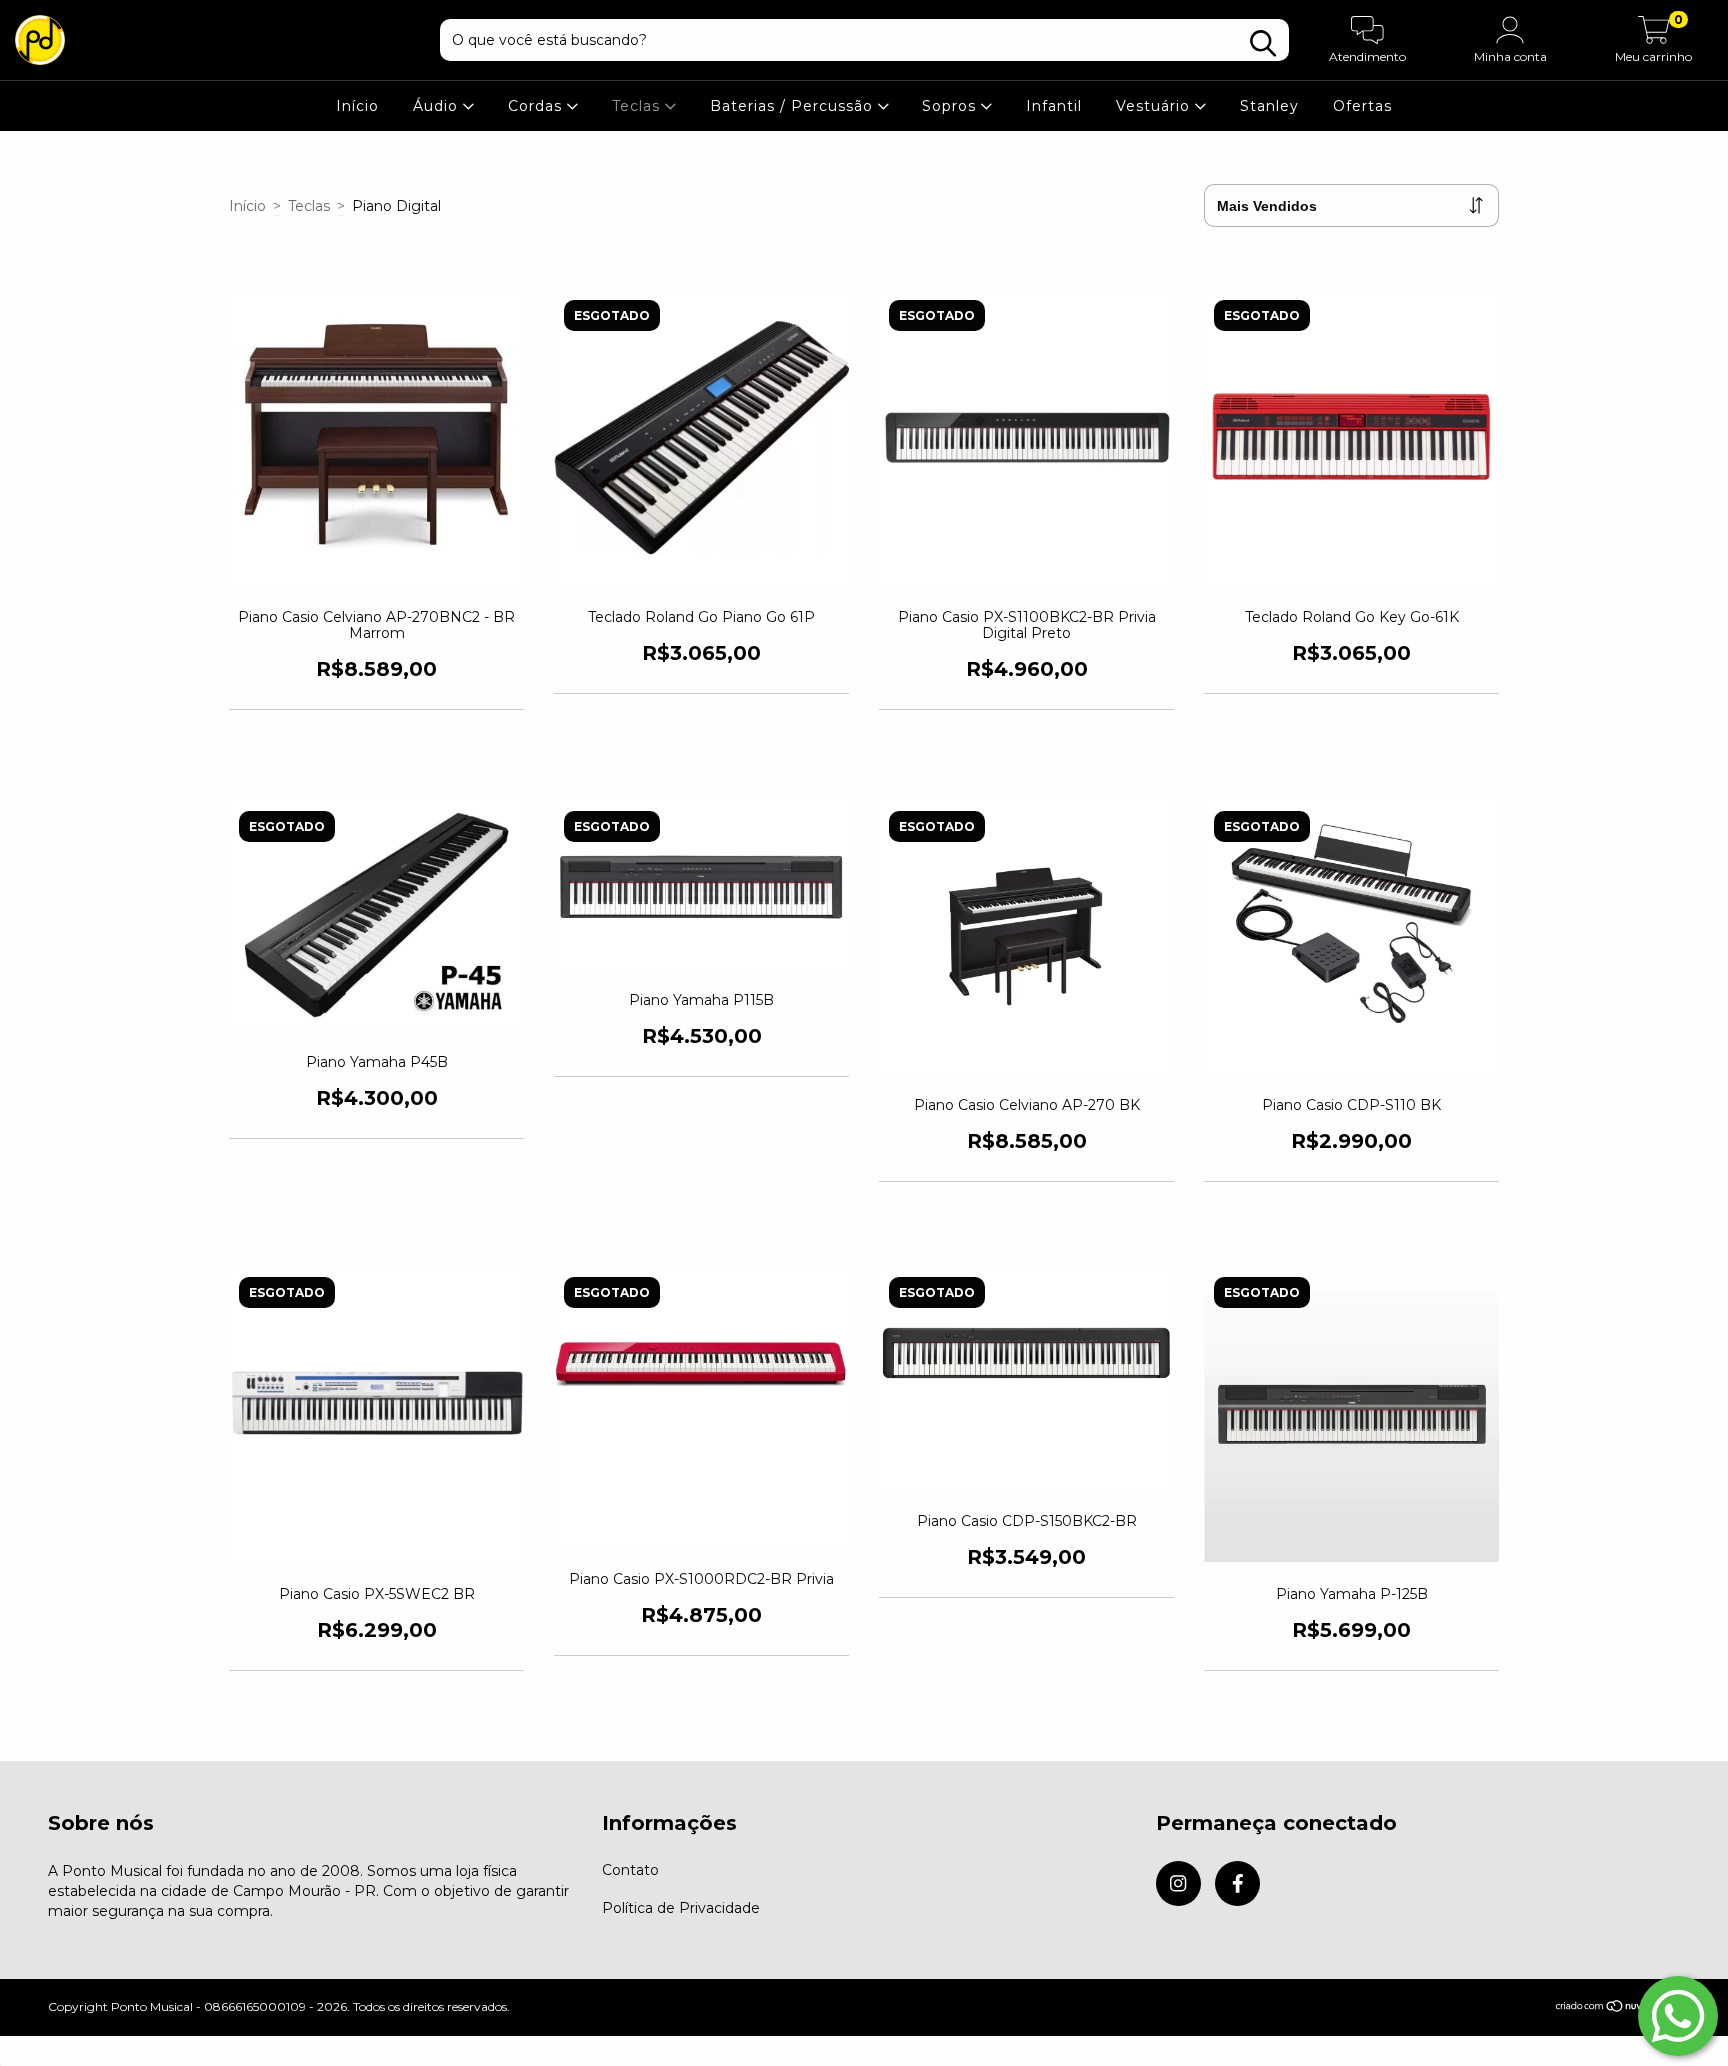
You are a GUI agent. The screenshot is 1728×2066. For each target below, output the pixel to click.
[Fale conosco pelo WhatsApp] (1678, 2016)
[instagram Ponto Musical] (1178, 1883)
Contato (630, 1870)
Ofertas (1362, 106)
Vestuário (1155, 106)
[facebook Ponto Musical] (1237, 1883)
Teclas (638, 106)
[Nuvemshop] (1617, 2008)
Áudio (438, 106)
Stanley (1269, 106)
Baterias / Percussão (794, 106)
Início (357, 106)
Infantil (1054, 106)
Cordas (537, 106)
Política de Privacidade (681, 1908)
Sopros (951, 106)
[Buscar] (1263, 43)
